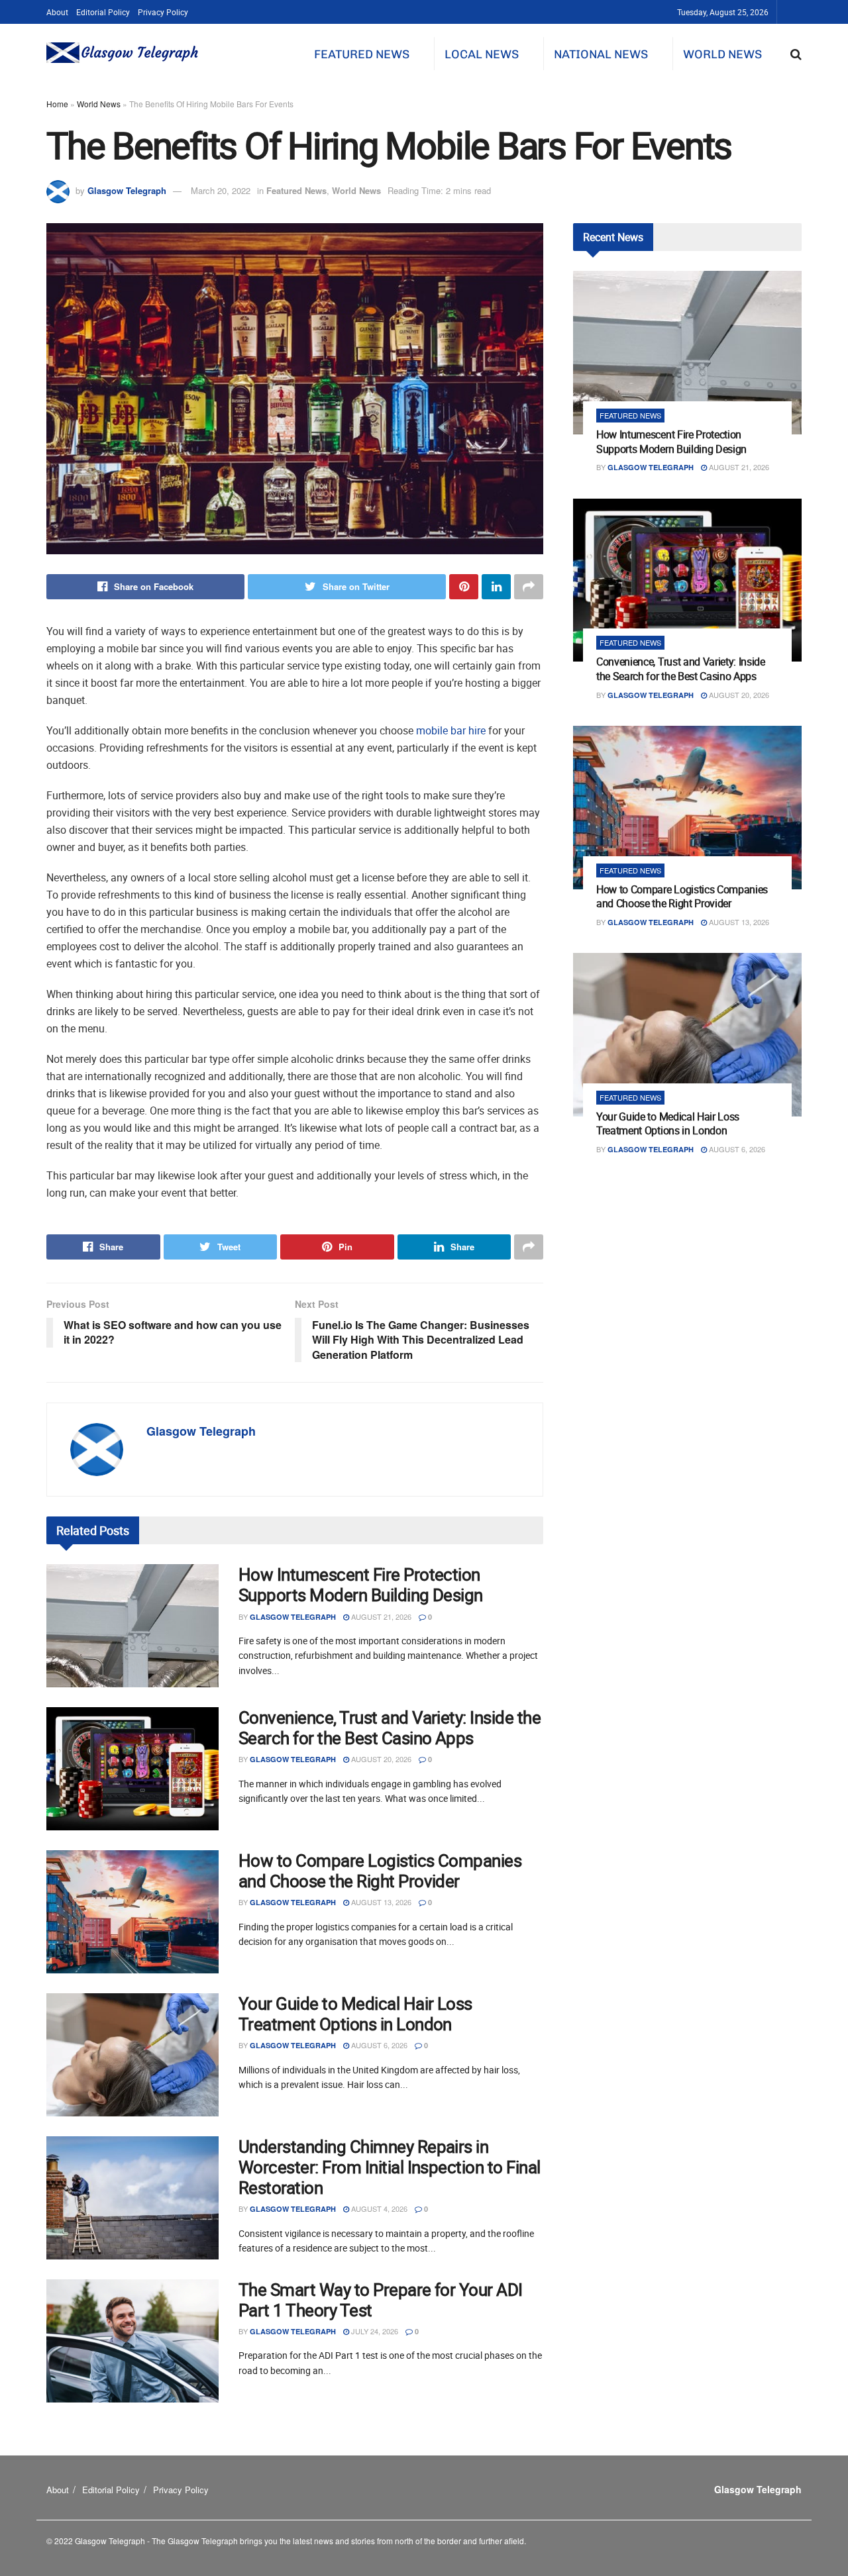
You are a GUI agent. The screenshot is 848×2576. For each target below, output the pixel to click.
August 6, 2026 (378, 2045)
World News (722, 54)
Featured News (362, 54)
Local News (482, 54)
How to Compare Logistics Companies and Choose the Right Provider (380, 1871)
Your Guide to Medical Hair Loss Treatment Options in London (355, 2014)
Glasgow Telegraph (127, 190)
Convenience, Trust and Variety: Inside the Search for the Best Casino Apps (390, 1728)
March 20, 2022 (221, 190)
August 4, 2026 (378, 2208)
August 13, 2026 (380, 1902)
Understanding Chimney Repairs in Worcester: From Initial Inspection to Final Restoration (390, 2167)
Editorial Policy (103, 12)
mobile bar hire (451, 730)
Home (57, 104)
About (57, 12)
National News (601, 54)
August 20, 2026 (380, 1759)
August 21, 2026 (380, 1616)
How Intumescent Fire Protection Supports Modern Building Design (361, 1585)
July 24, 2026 (374, 2331)
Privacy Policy (163, 12)
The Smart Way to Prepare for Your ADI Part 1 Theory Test (381, 2300)
